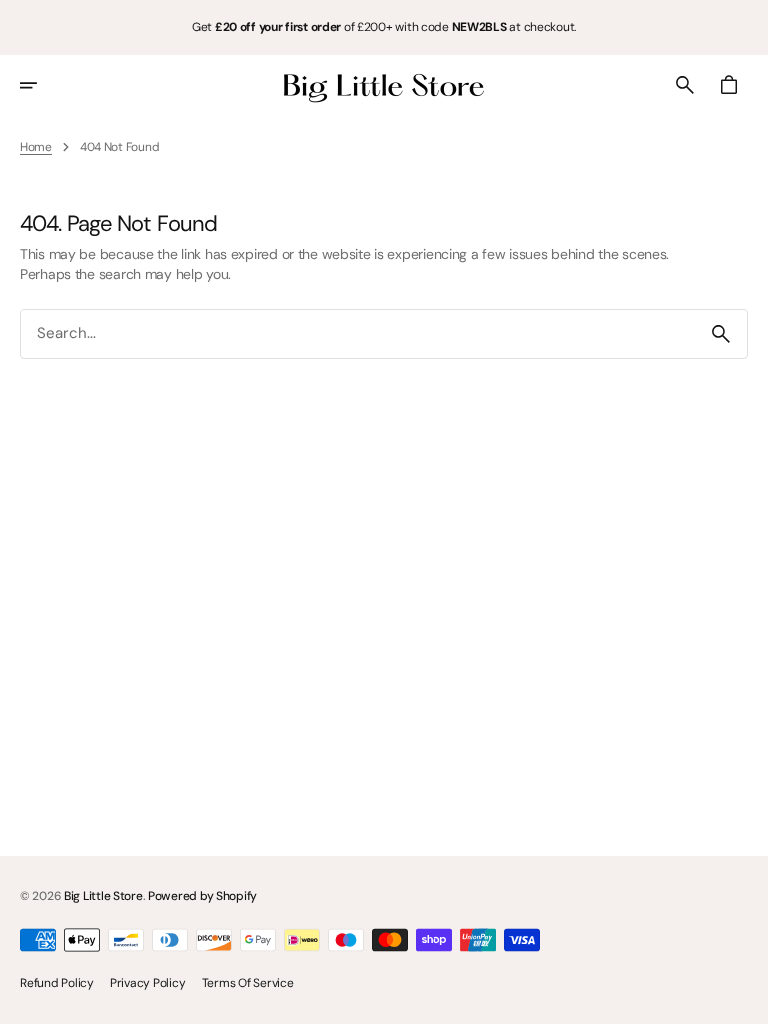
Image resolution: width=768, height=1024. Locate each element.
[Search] (721, 334)
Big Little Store (103, 896)
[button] (42, 85)
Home (36, 147)
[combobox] (358, 333)
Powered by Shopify (202, 896)
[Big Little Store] (384, 85)
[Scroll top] (744, 1000)
